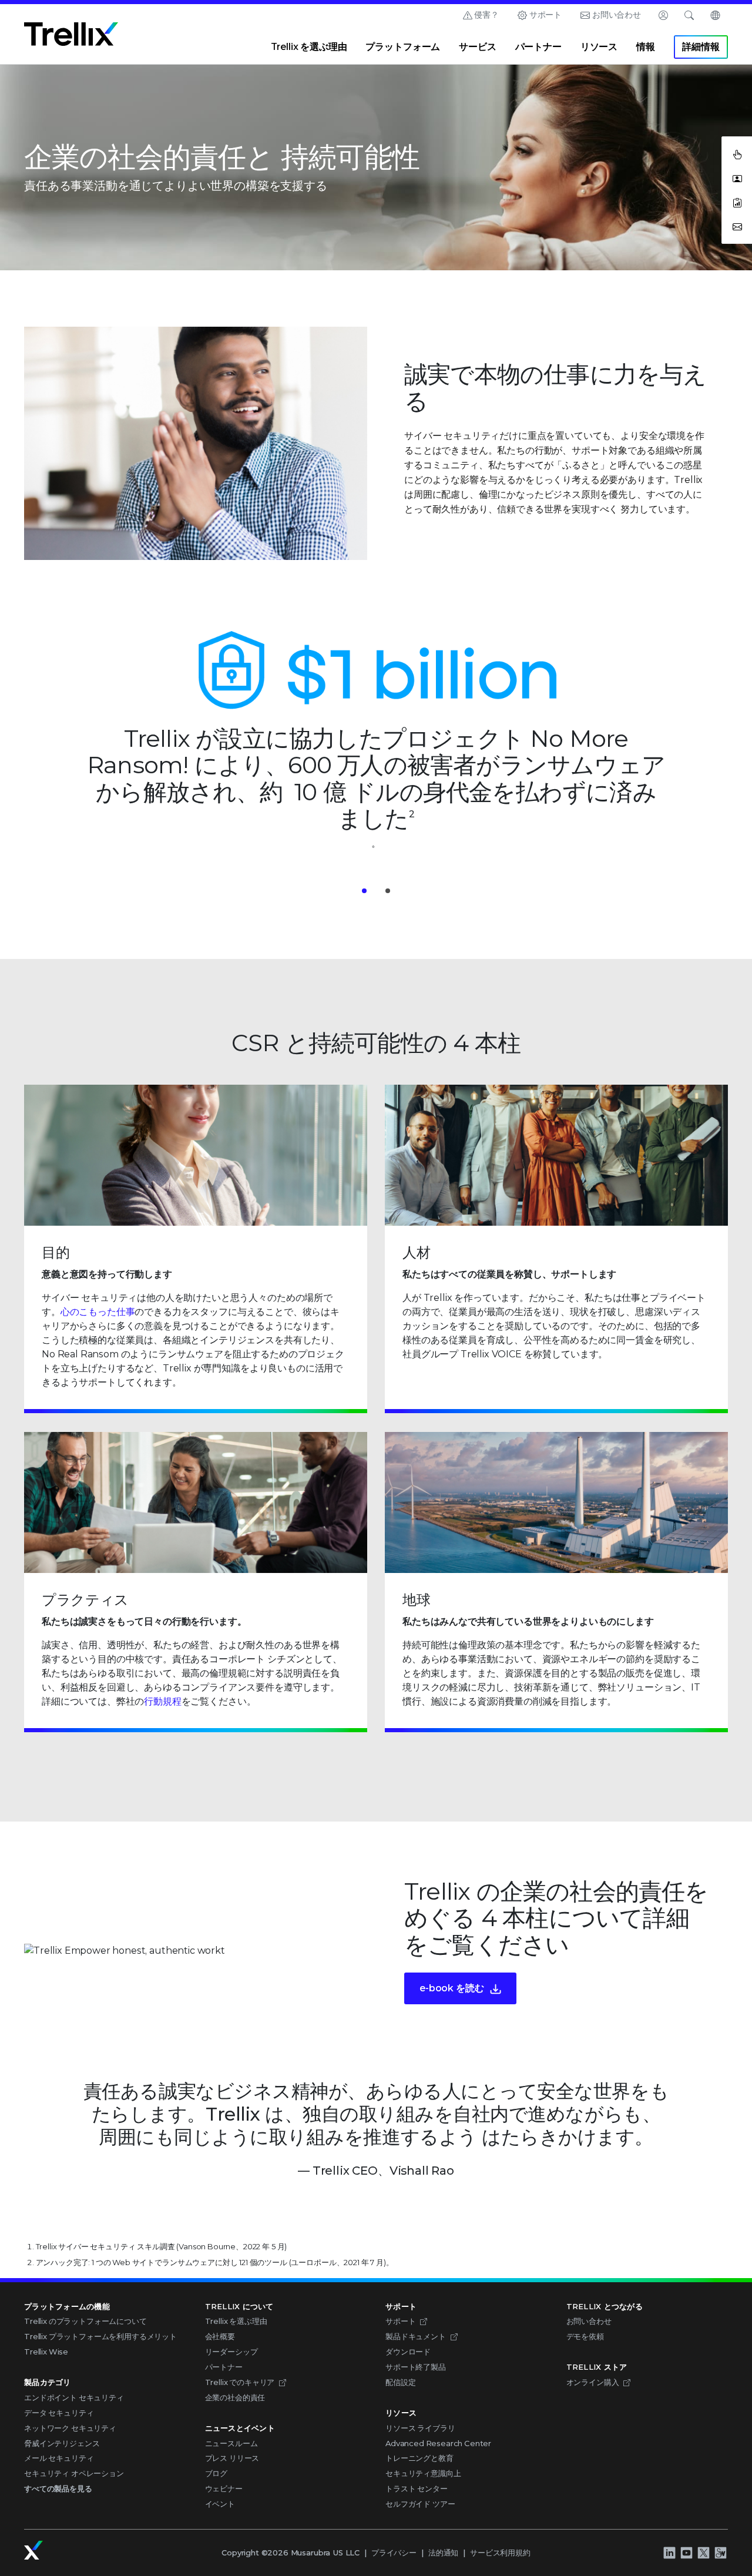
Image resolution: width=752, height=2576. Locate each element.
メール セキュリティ (59, 2458)
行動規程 (162, 1701)
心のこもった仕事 (98, 1312)
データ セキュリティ (59, 2413)
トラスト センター (417, 2488)
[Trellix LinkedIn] (669, 2552)
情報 (646, 47)
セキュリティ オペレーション (74, 2473)
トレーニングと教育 (419, 2458)
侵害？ (486, 15)
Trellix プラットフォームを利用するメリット (100, 2336)
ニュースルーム (231, 2443)
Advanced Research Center (438, 2443)
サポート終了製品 (416, 2367)
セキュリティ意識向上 (423, 2473)
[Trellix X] (703, 2552)
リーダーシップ (231, 2352)
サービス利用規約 (500, 2552)
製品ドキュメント (416, 2336)
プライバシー (394, 2552)
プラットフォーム (403, 47)
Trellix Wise (46, 2352)
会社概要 (220, 2336)
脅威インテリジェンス (62, 2443)
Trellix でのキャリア (240, 2382)
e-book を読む (451, 1988)
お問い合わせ (617, 15)
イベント (220, 2504)
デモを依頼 (585, 2336)
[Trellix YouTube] (686, 2552)
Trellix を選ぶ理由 (309, 47)
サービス (477, 47)
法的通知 (443, 2552)
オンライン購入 (593, 2382)
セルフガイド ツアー (420, 2504)
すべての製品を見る (58, 2488)
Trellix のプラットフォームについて (85, 2321)
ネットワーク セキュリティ (70, 2428)
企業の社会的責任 (235, 2397)
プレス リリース (232, 2458)
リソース (599, 47)
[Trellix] (33, 2550)
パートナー (538, 47)
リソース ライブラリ (420, 2428)
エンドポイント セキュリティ (74, 2397)
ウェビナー (224, 2488)
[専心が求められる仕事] (720, 2552)
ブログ (216, 2473)
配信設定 (400, 2382)
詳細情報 (701, 47)
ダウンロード (408, 2352)
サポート (545, 15)
